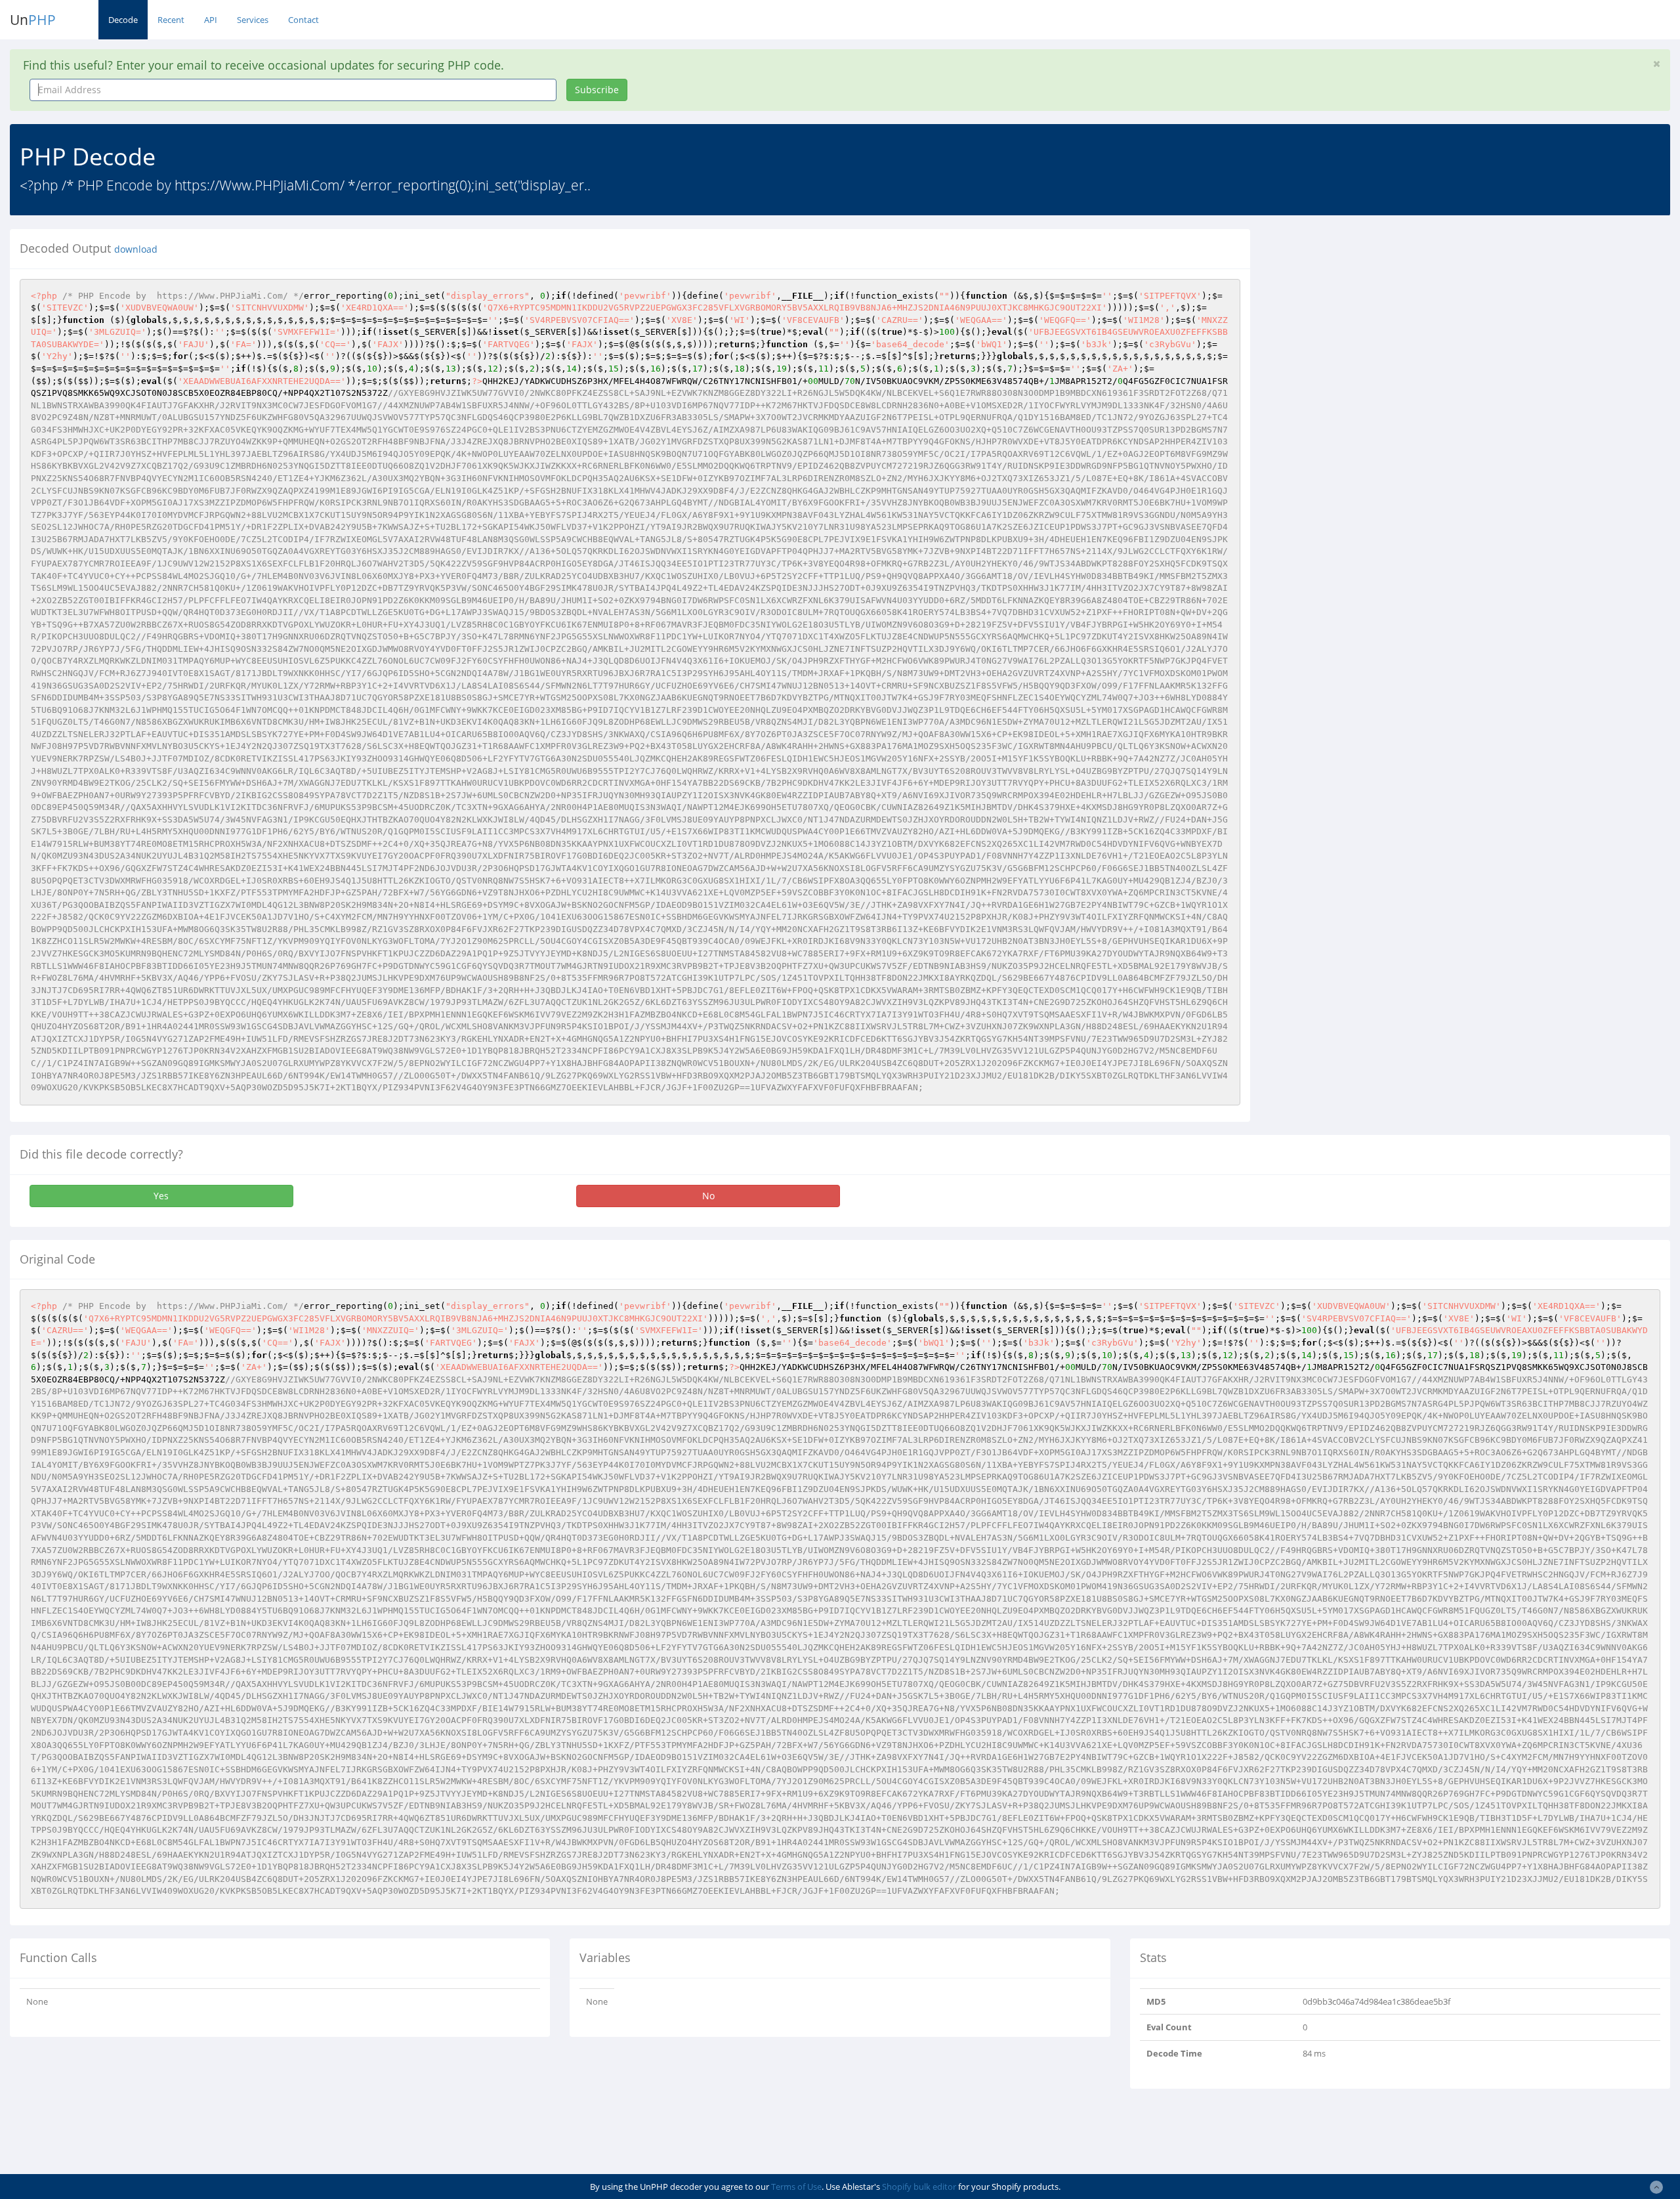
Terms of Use (796, 2187)
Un (33, 20)
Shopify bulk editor (919, 2187)
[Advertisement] (1380, 321)
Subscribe (597, 90)
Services (253, 20)
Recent (171, 20)
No (708, 1196)
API (211, 20)
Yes (161, 1196)
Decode (123, 20)
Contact (304, 20)
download (136, 249)
